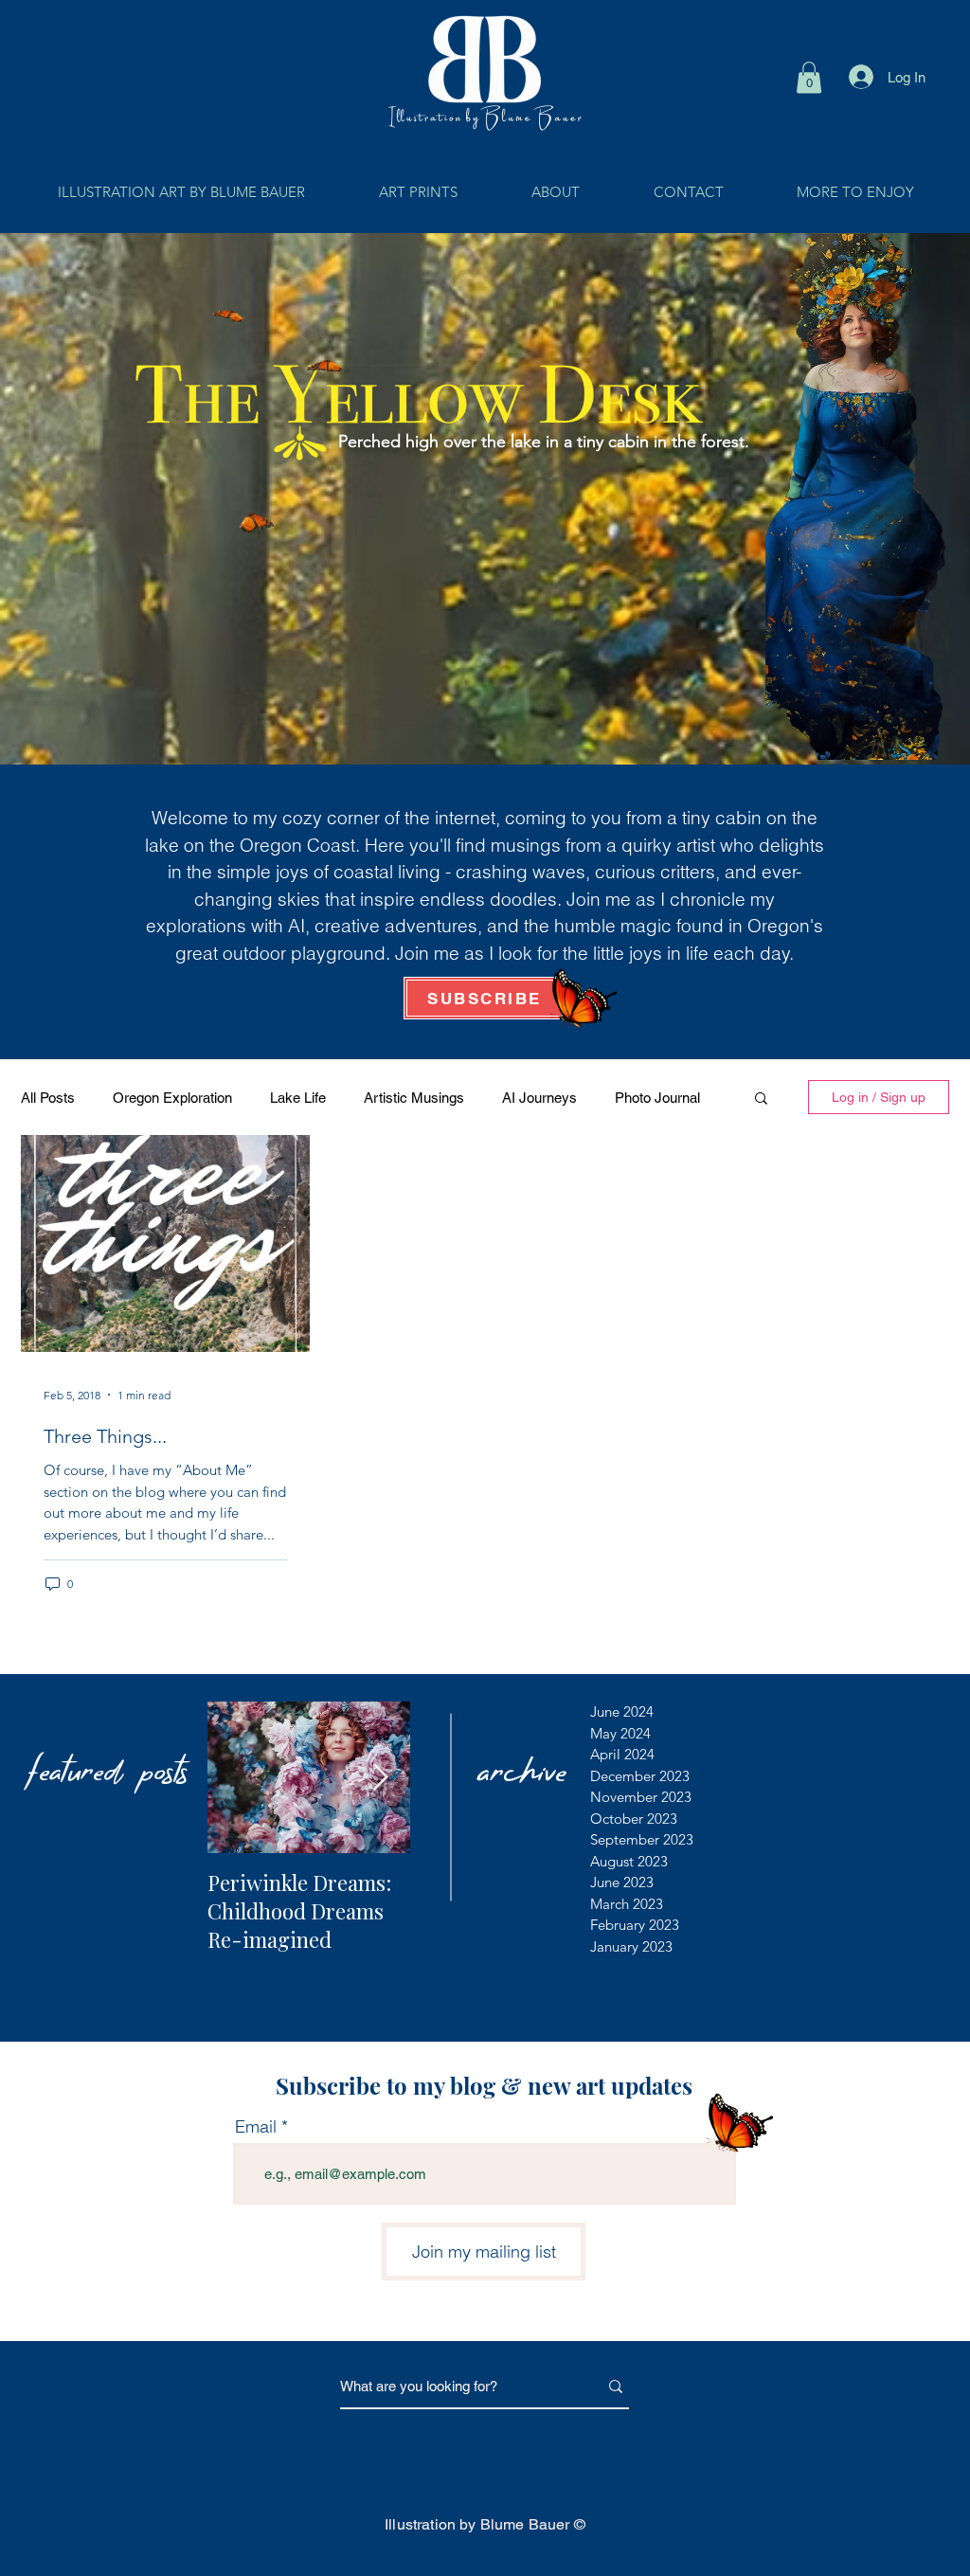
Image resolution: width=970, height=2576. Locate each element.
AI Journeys (539, 1098)
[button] (809, 77)
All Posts (48, 1098)
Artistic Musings (414, 1098)
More (631, 1098)
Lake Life (298, 1098)
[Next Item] (380, 1778)
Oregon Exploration (172, 1098)
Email (256, 2127)
